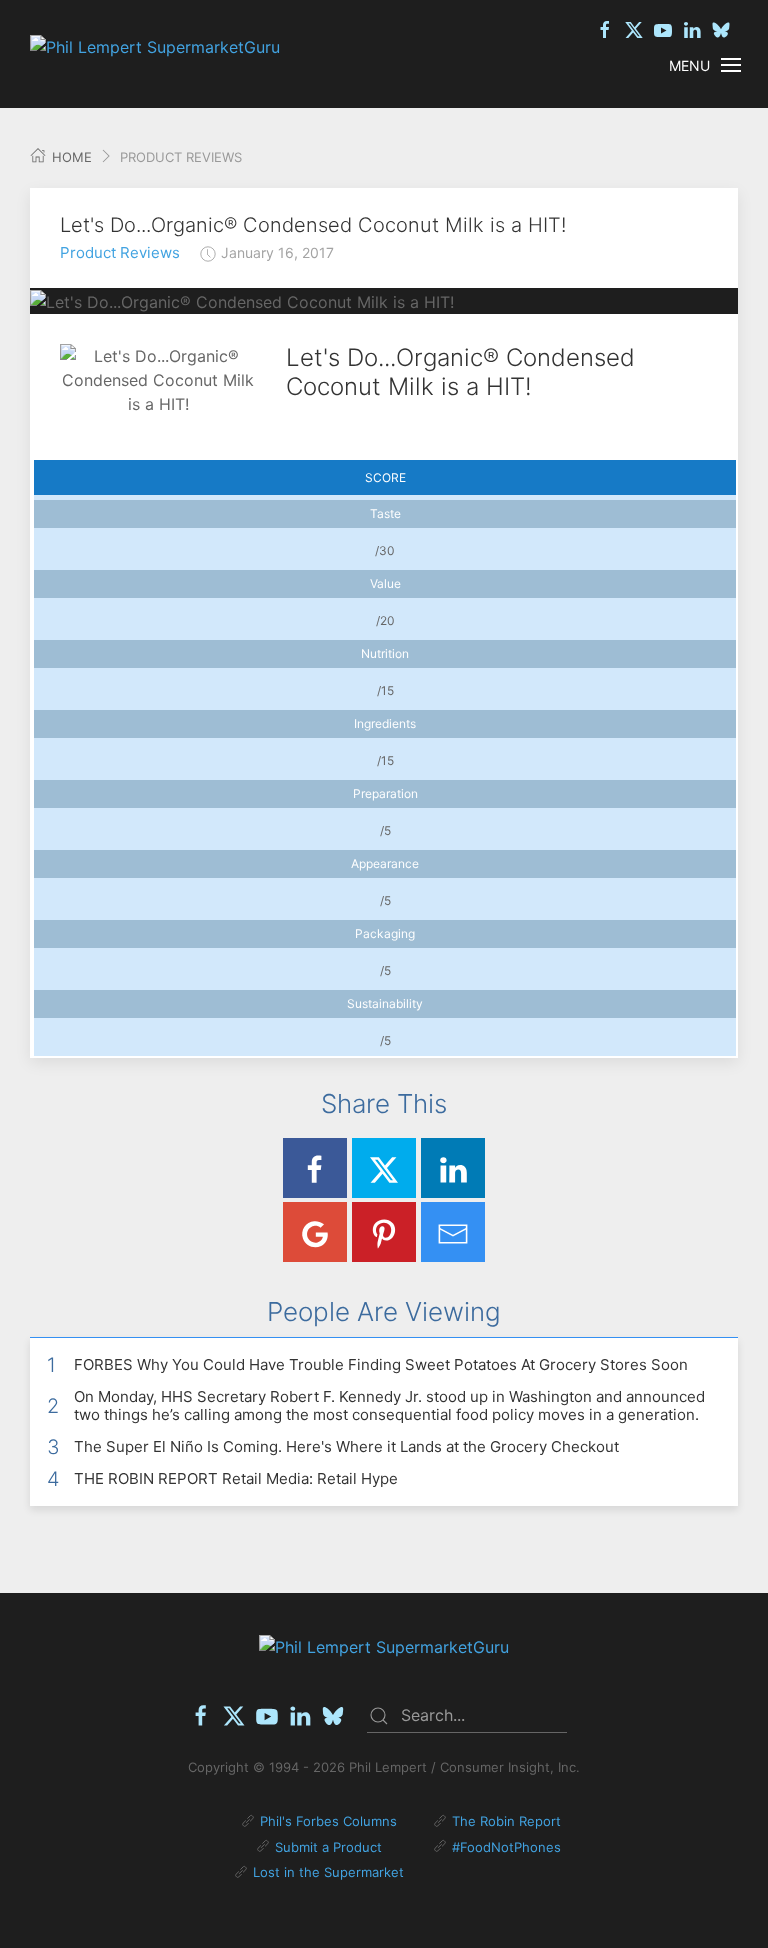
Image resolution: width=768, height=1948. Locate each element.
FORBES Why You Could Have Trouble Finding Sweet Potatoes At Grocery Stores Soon (381, 1364)
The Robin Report (506, 1821)
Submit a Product (328, 1847)
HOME (70, 157)
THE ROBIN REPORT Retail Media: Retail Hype (236, 1478)
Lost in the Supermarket (328, 1872)
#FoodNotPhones (506, 1847)
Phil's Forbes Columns (328, 1821)
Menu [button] (689, 65)
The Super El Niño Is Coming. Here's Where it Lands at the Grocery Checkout (346, 1446)
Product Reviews (120, 252)
